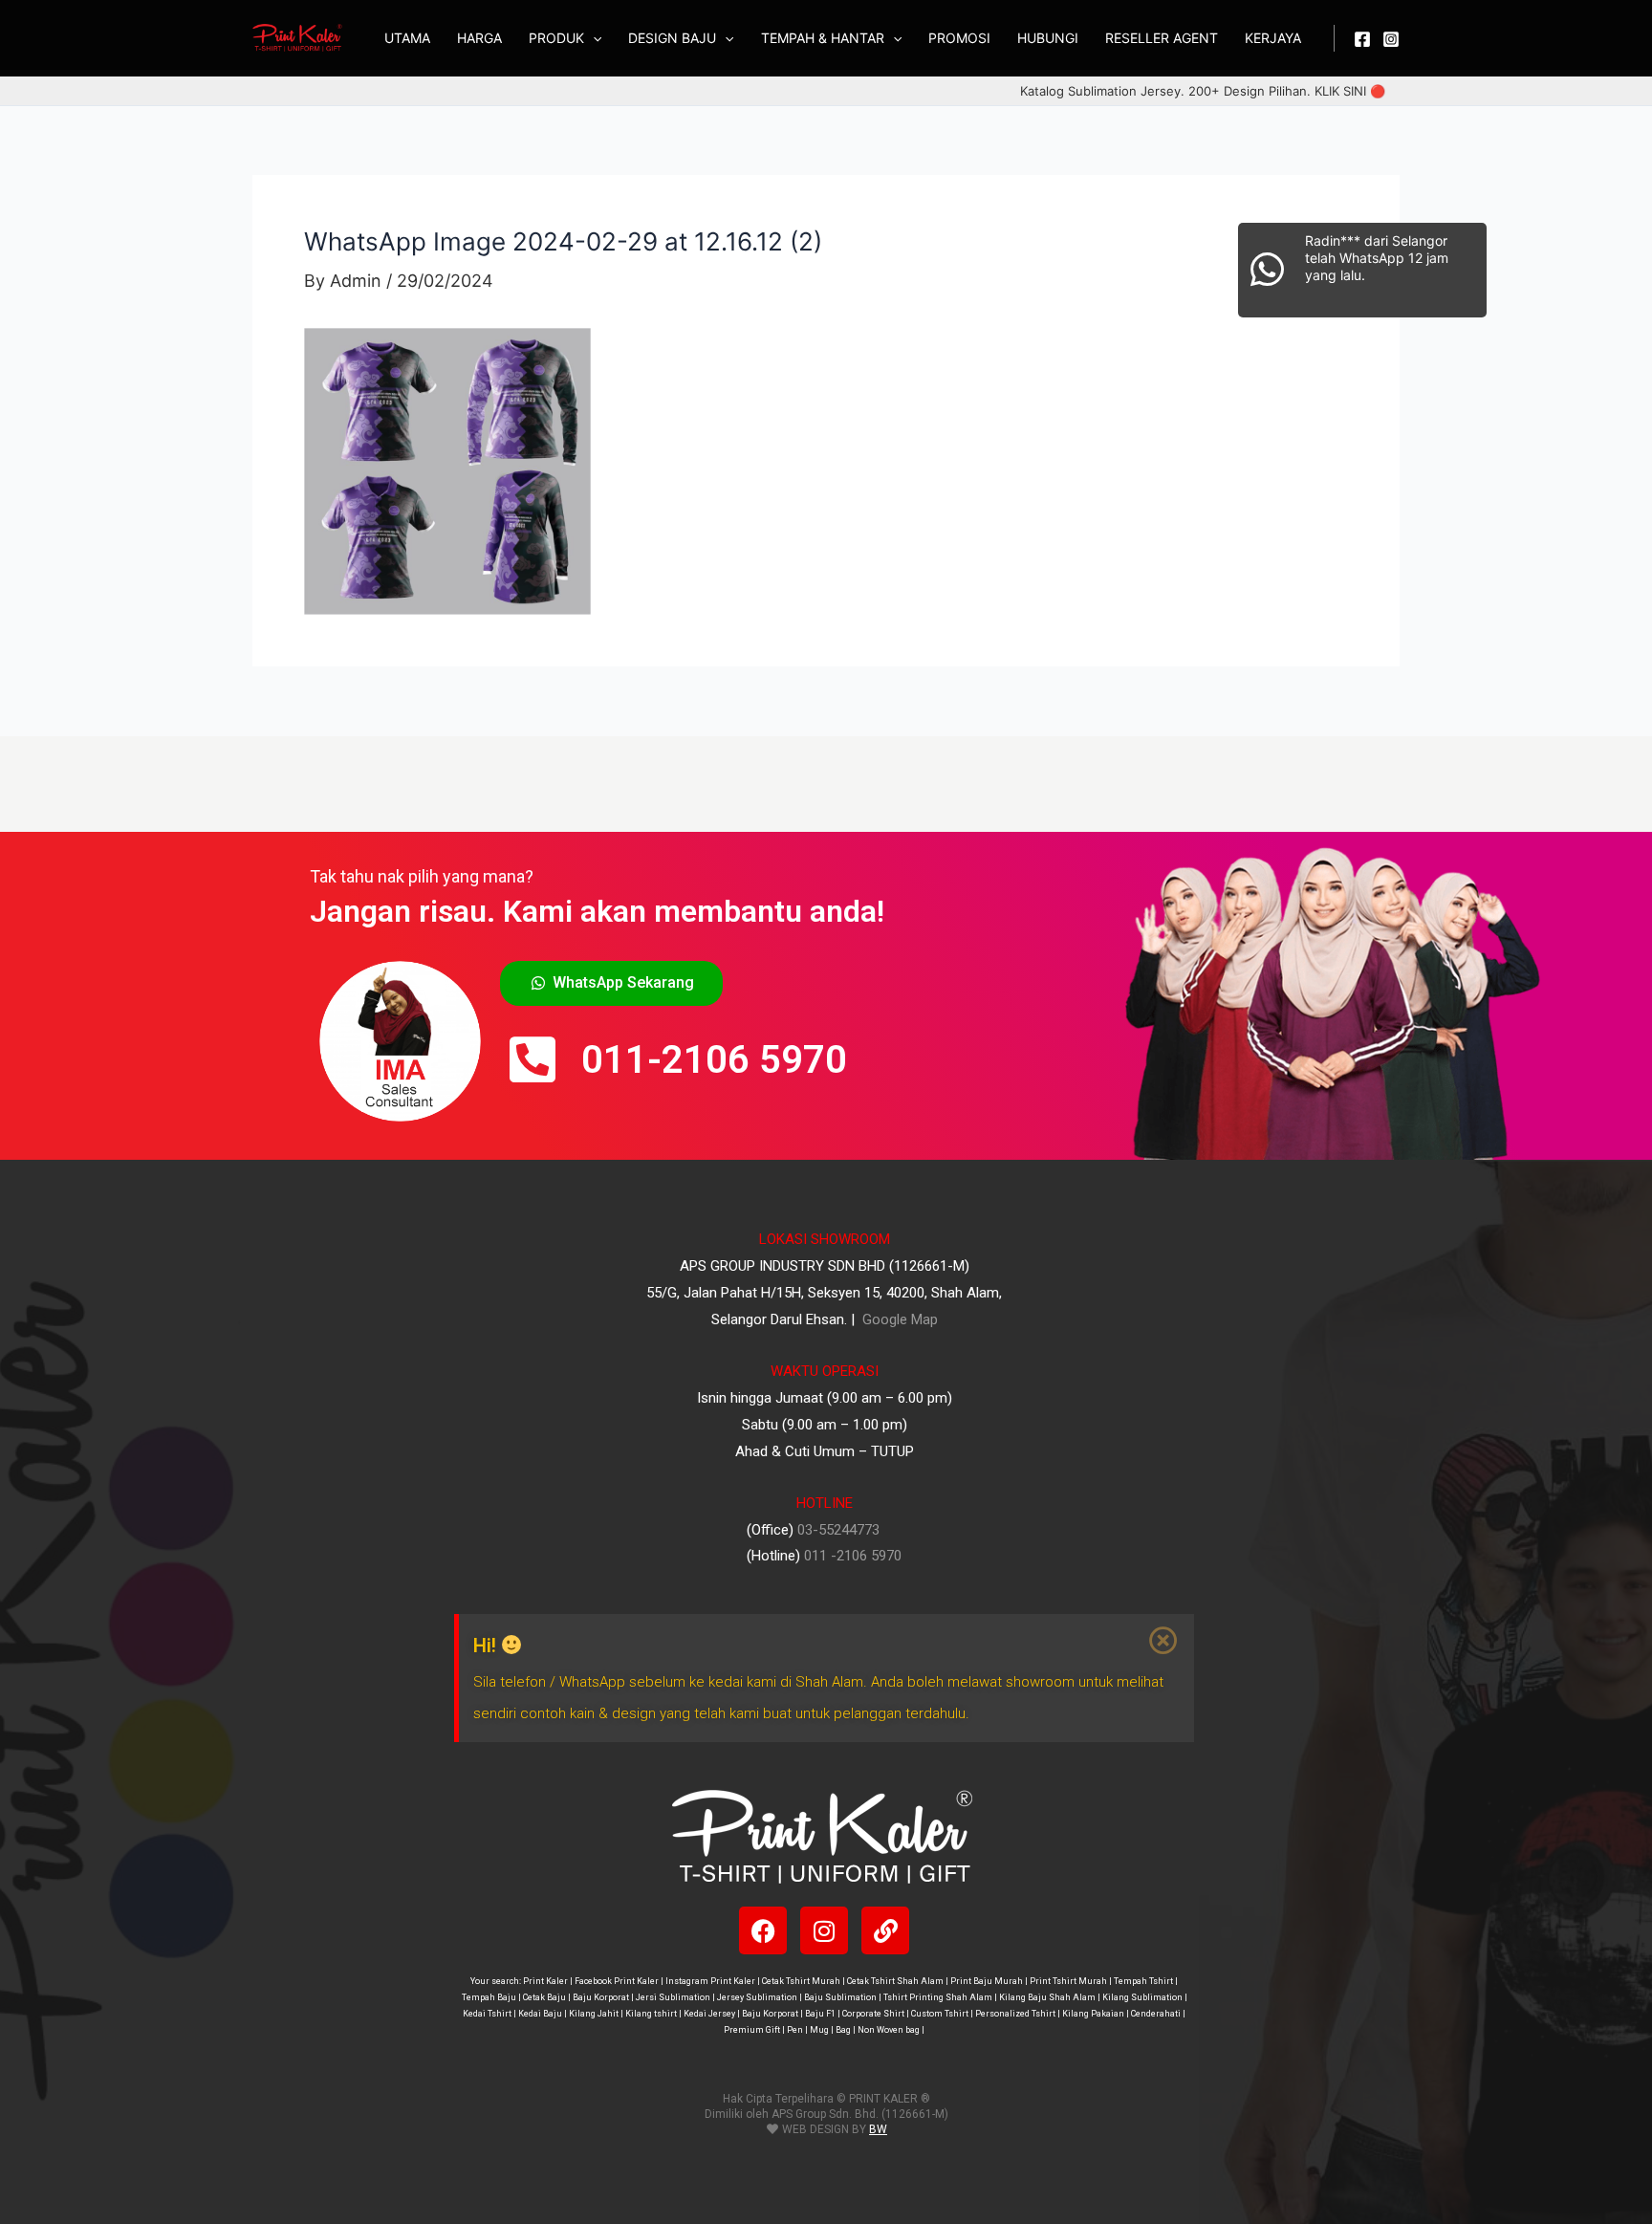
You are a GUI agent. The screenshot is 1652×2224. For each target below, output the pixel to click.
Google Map (898, 1319)
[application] (593, 38)
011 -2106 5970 (853, 1556)
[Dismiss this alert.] (1164, 1641)
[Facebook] (1362, 39)
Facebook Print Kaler (617, 1981)
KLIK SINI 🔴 (1350, 91)
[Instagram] (1391, 39)
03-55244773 (838, 1530)
